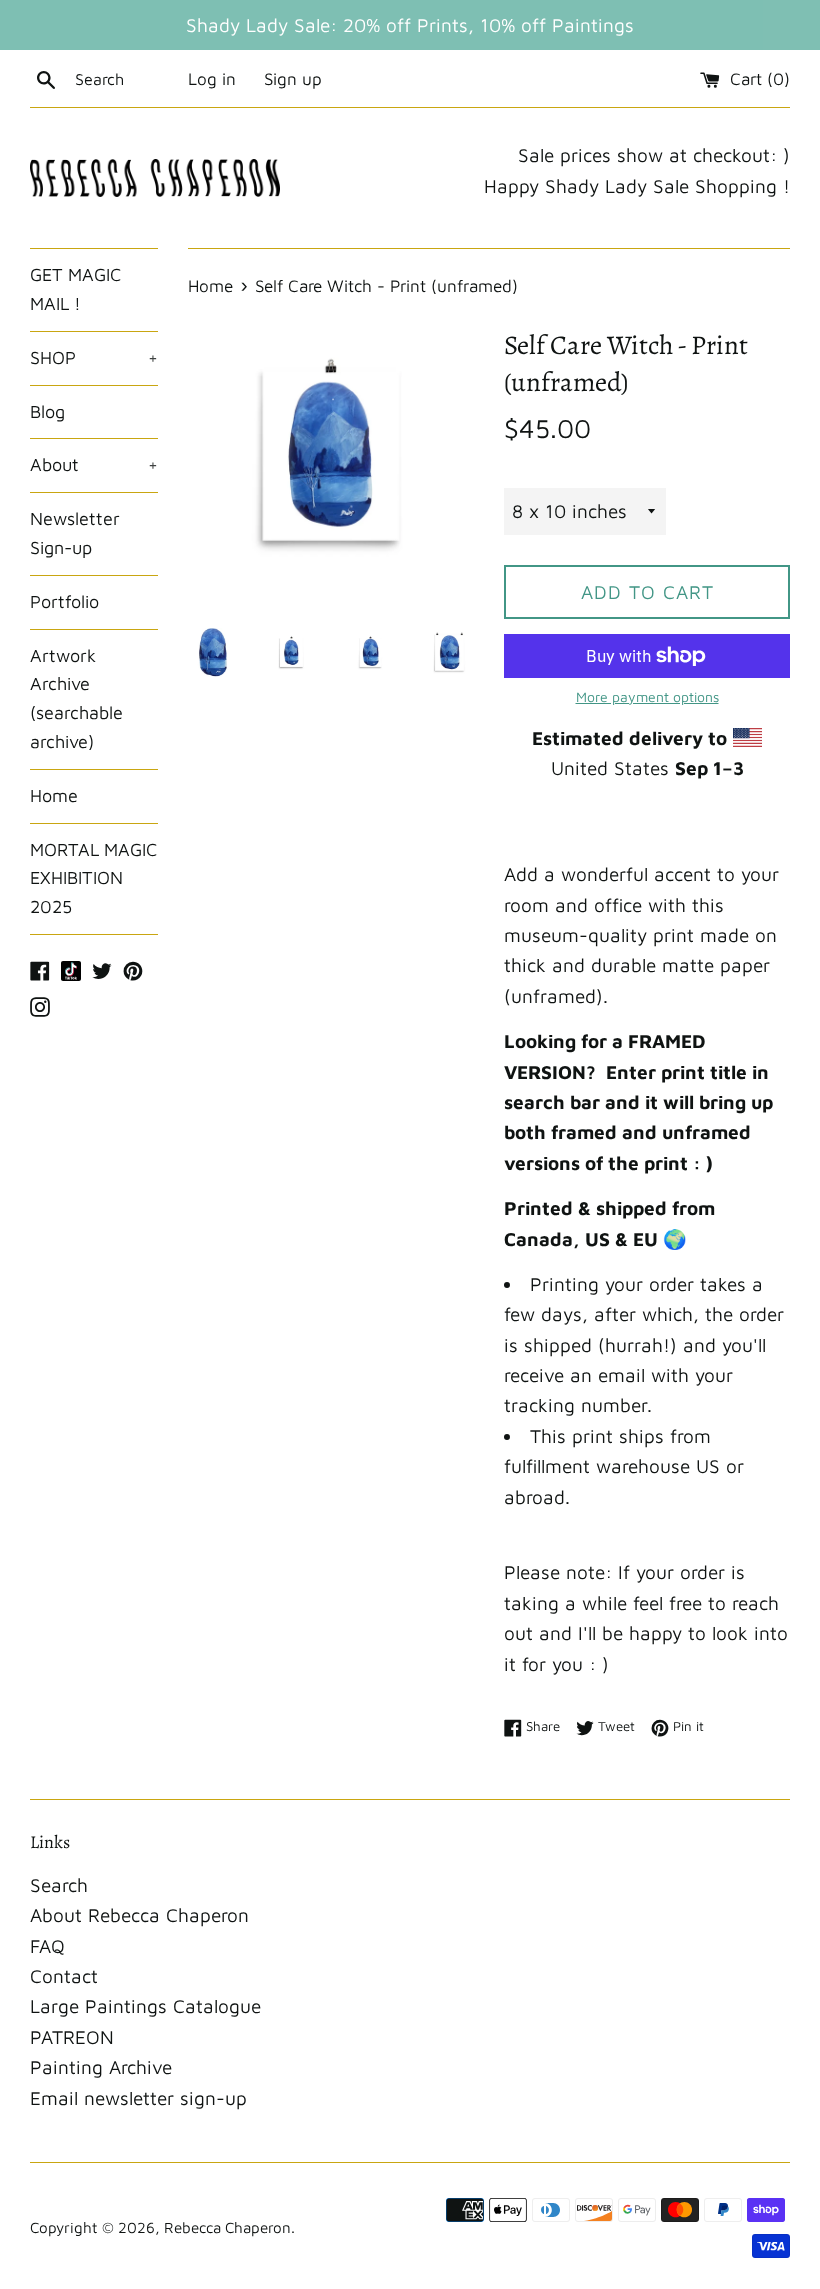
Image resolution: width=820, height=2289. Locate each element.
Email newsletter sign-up (138, 2098)
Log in (212, 78)
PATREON (72, 2037)
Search (59, 1885)
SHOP (94, 357)
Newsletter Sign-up (75, 533)
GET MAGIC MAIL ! (75, 289)
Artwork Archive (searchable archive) (76, 698)
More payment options (647, 696)
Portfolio (64, 601)
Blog (47, 411)
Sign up (293, 78)
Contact (64, 1976)
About (94, 464)
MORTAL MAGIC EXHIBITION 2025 (93, 878)
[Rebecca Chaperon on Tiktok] (71, 969)
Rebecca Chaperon (227, 2227)
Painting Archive (101, 2067)
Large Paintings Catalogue (145, 2006)
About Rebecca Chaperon (139, 1915)
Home (54, 795)
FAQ (47, 1946)
